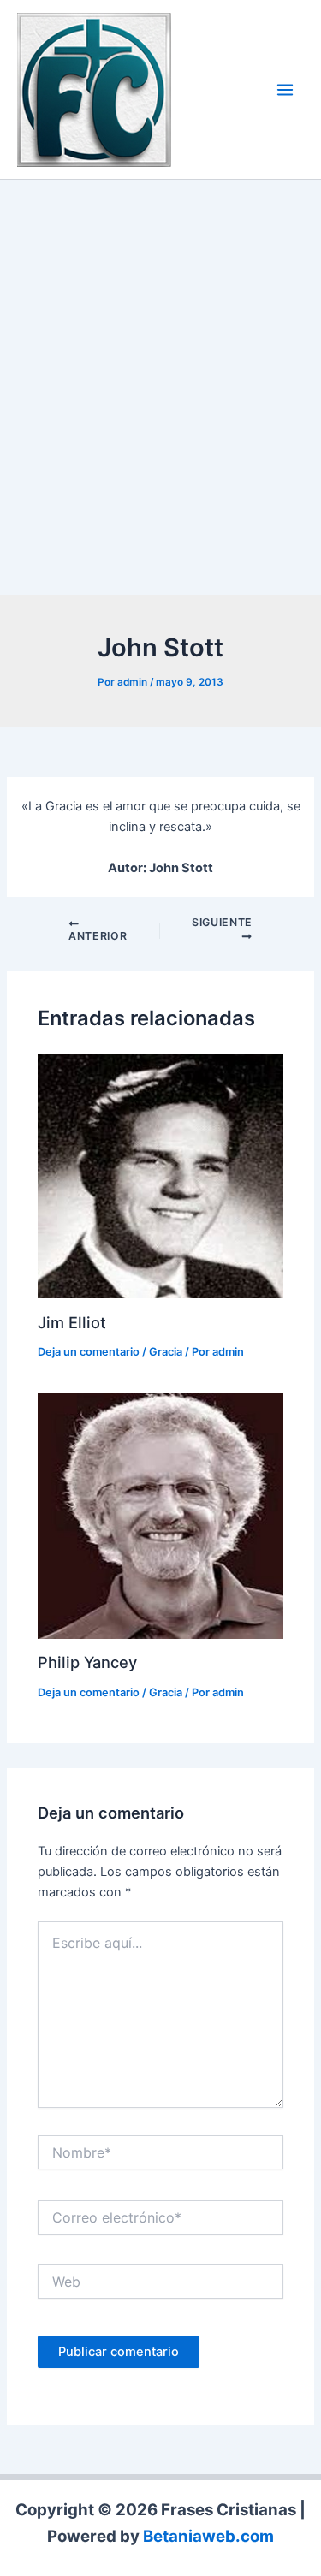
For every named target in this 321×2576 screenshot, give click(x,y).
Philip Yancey (87, 1662)
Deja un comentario (89, 1352)
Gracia (166, 1352)
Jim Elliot (72, 1322)
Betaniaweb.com (208, 2536)
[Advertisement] (160, 392)
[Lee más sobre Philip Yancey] (160, 1515)
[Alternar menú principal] (285, 90)
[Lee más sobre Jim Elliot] (160, 1175)
